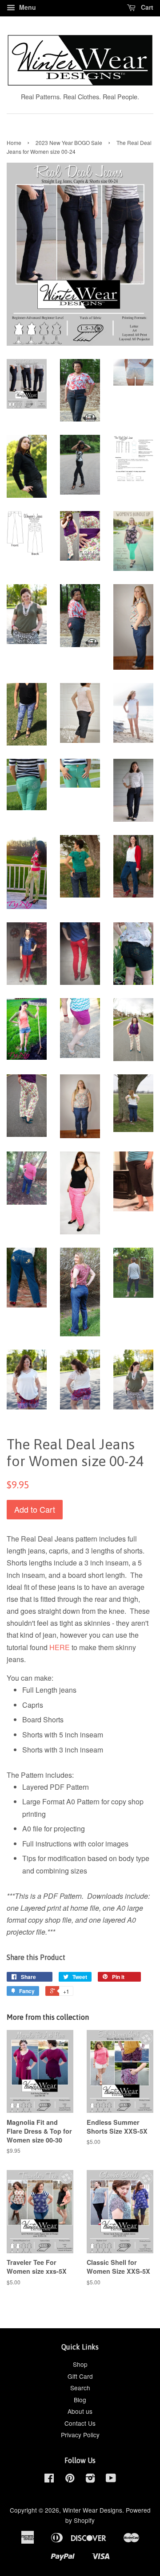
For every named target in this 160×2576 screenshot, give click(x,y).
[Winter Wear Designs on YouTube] (111, 2479)
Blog (80, 2400)
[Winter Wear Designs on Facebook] (49, 2479)
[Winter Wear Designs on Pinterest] (70, 2479)
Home (14, 142)
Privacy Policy (80, 2435)
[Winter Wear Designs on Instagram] (90, 2479)
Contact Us (80, 2423)
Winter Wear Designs (92, 2510)
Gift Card (80, 2376)
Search (80, 2388)
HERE (60, 1647)
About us (80, 2411)
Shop (80, 2364)
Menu (27, 7)
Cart (146, 7)
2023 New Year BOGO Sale (69, 142)
